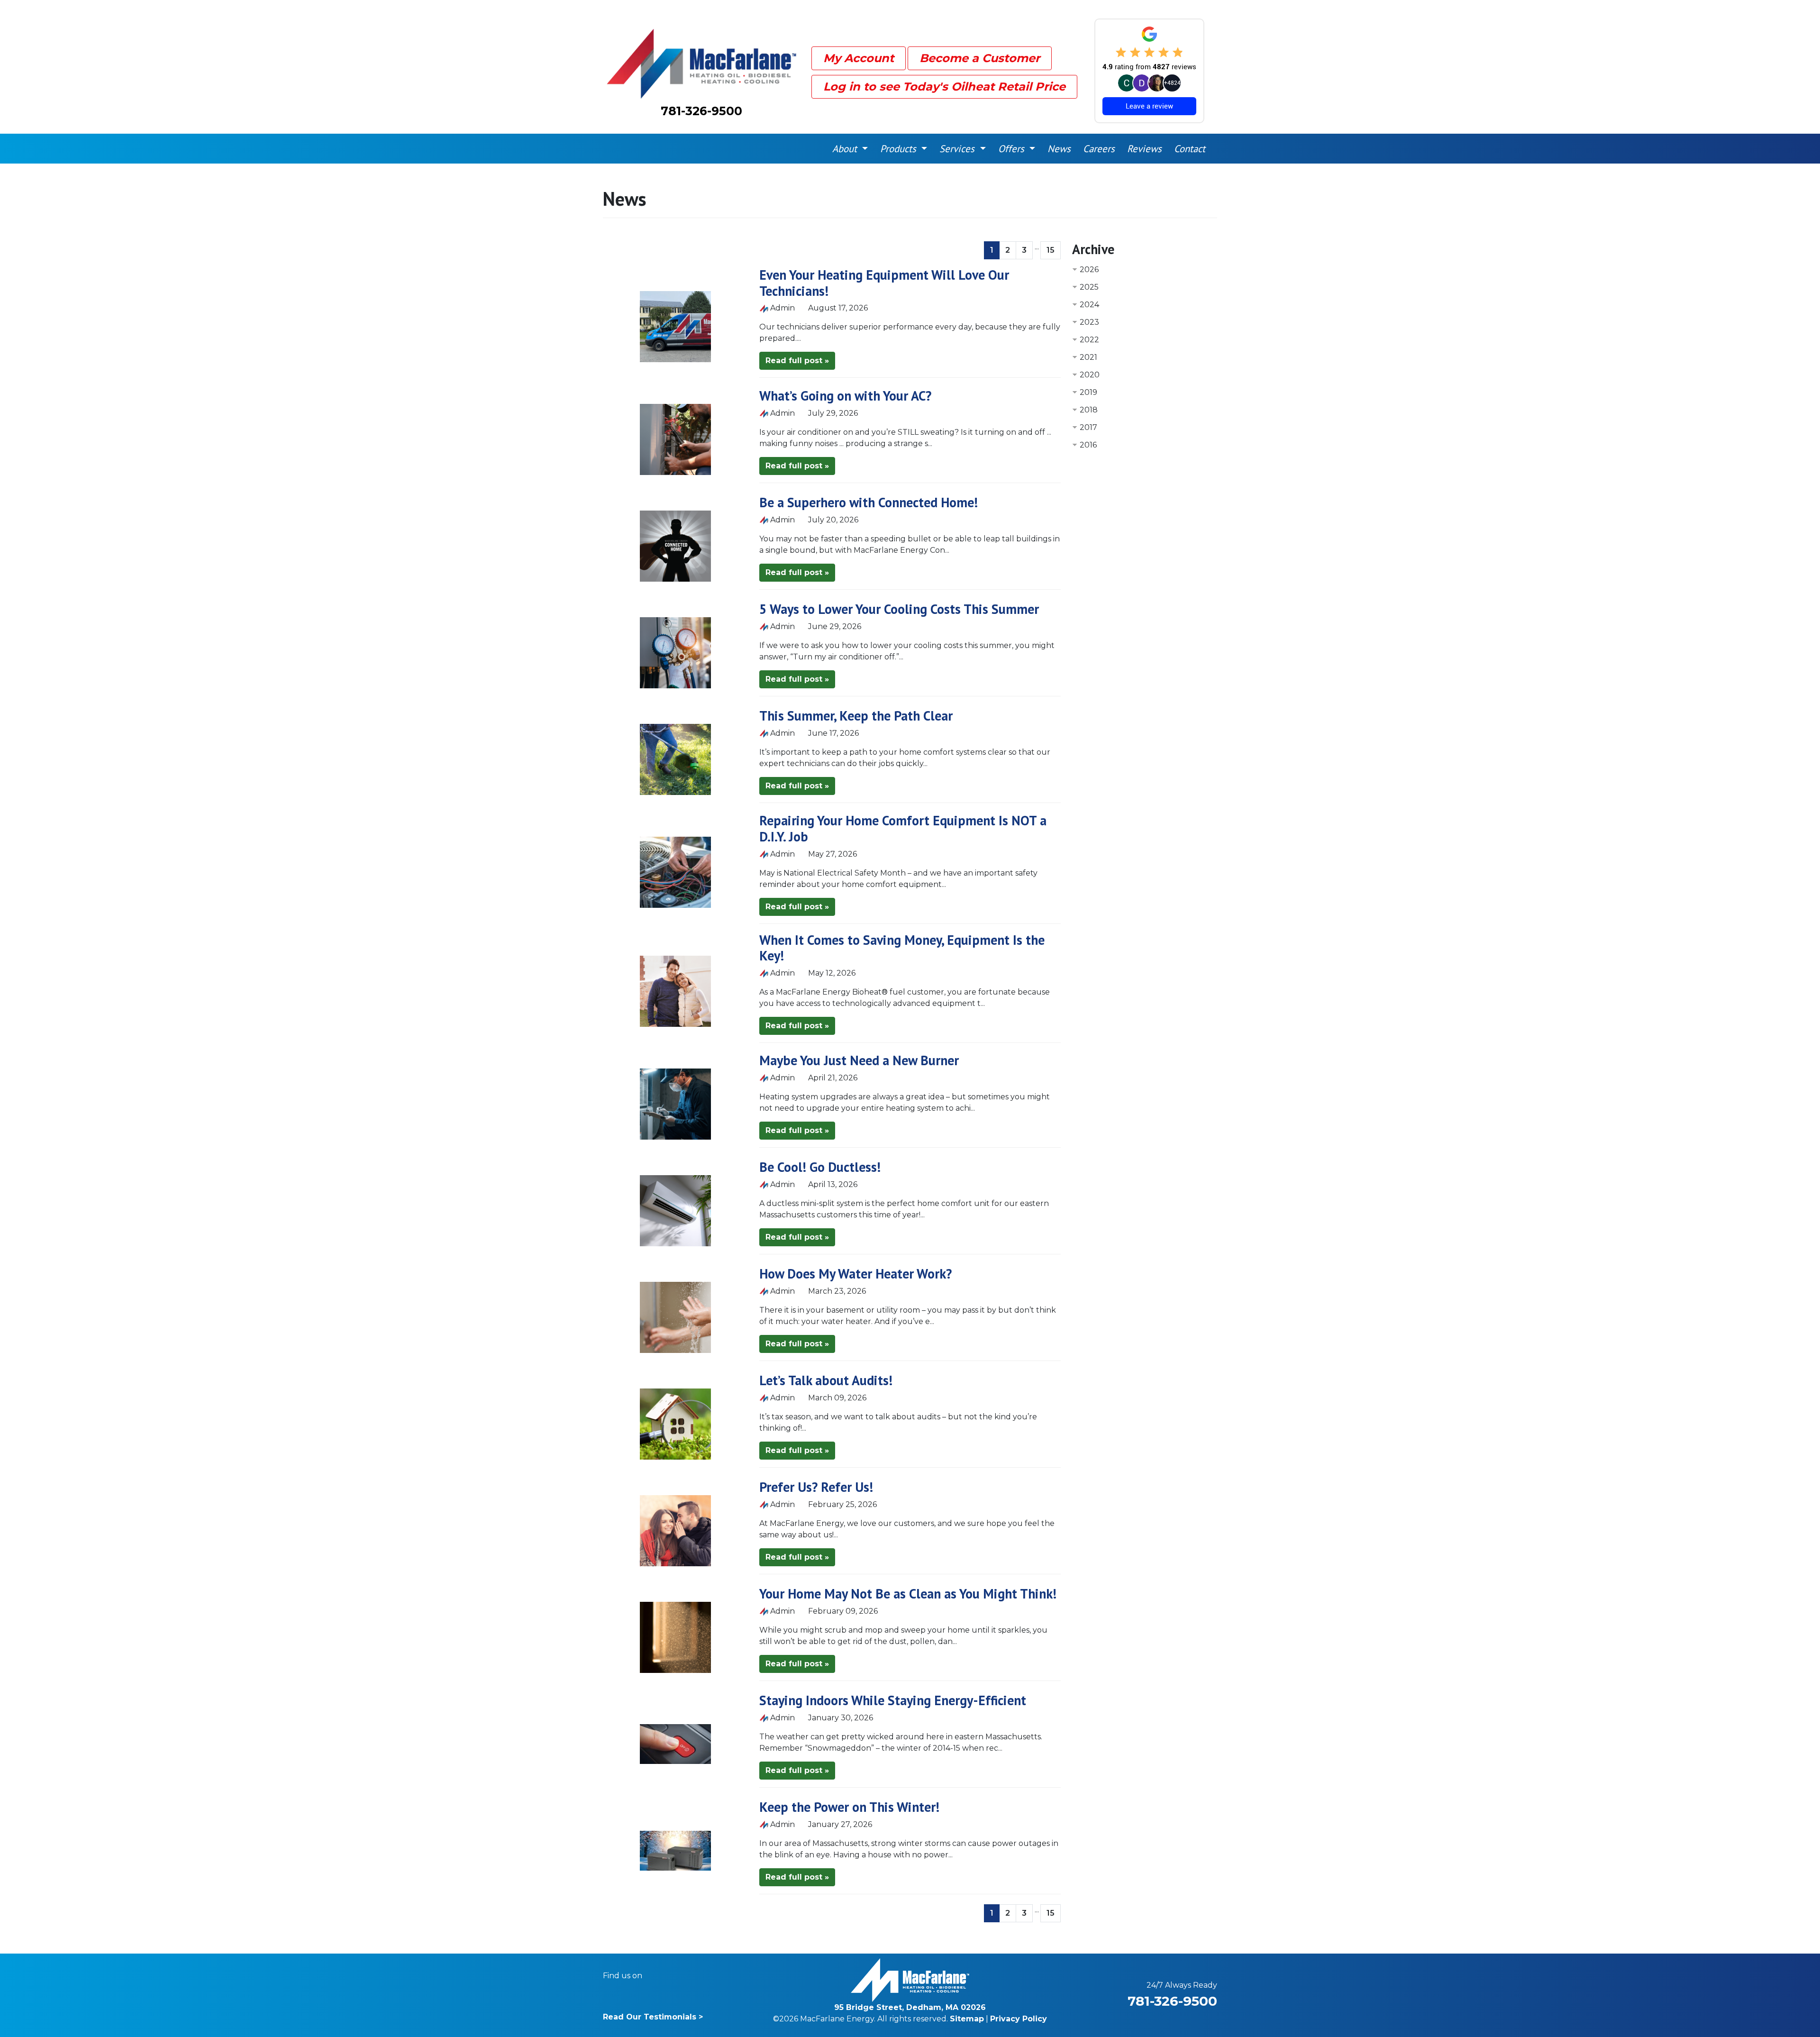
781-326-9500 (701, 111)
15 (1051, 250)
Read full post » (797, 361)
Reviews (1144, 149)
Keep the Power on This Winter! (849, 1807)
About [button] (846, 149)
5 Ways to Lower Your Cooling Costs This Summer (899, 609)
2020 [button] (1090, 375)
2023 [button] (1089, 322)
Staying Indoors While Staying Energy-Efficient (893, 1700)
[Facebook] (656, 1976)
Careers (1099, 149)
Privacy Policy (1019, 2019)
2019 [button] (1088, 392)
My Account (859, 58)
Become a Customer (980, 58)
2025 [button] (1089, 287)
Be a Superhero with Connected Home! (869, 502)
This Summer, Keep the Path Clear (856, 716)
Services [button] (958, 149)
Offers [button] (1013, 149)
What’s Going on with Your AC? (845, 396)
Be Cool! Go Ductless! (820, 1167)
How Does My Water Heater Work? (855, 1274)
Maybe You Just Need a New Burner (859, 1060)
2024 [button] (1089, 305)
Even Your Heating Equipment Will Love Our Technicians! (884, 283)
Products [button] (900, 149)
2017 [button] (1088, 427)
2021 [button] (1088, 357)
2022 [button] (1089, 340)
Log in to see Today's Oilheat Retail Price (944, 87)
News (1059, 149)
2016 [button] (1088, 445)
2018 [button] (1089, 410)
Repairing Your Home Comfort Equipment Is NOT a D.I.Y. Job (903, 828)
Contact (1190, 149)
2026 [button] (1089, 269)
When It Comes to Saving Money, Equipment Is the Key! (902, 948)
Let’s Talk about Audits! (826, 1380)
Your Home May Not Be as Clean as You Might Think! (908, 1594)
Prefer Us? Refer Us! (816, 1487)
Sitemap (967, 2019)
